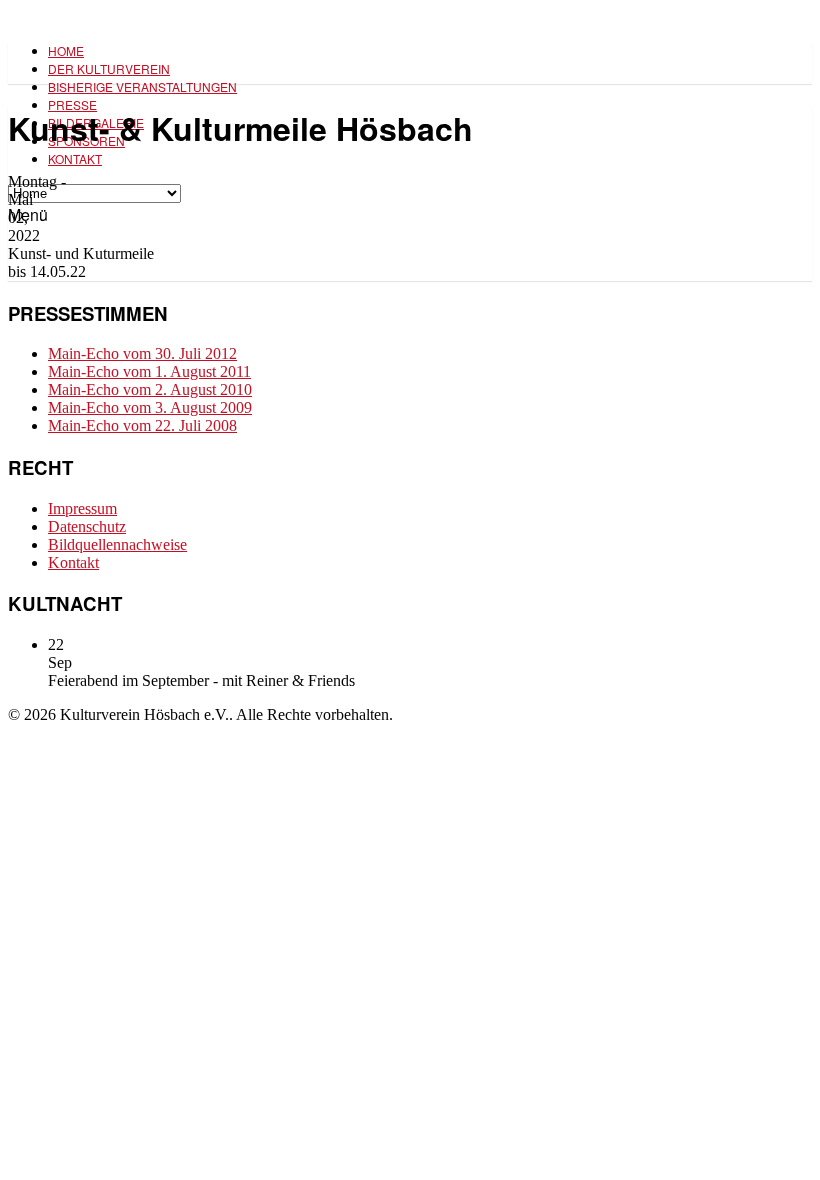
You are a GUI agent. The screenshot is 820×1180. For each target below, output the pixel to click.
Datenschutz (87, 526)
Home (66, 50)
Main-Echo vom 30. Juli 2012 (142, 353)
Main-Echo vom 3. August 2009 (150, 407)
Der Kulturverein (109, 68)
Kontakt (75, 158)
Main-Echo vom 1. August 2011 (149, 371)
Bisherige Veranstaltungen (142, 86)
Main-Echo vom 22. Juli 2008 (142, 425)
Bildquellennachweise (117, 544)
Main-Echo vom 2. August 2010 (150, 389)
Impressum (82, 508)
